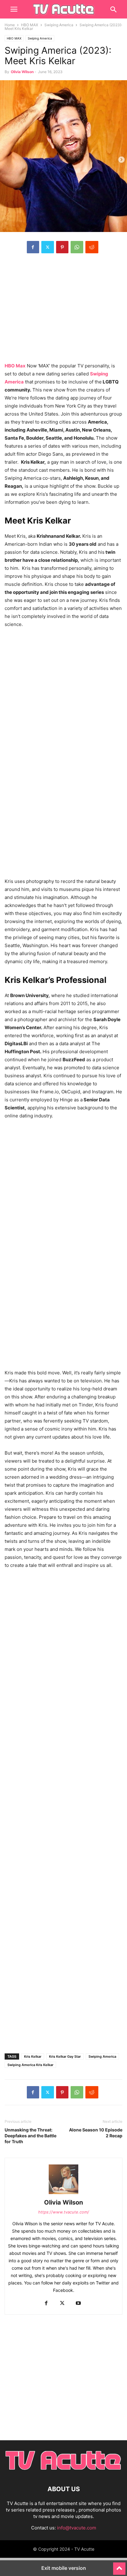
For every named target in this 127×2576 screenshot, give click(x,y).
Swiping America (59, 25)
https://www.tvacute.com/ (64, 2212)
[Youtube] (78, 2303)
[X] (48, 247)
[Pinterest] (62, 247)
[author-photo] (63, 2194)
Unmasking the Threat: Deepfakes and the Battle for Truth (31, 2136)
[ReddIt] (92, 247)
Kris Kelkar (33, 2056)
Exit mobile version (64, 2568)
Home (10, 25)
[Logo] (63, 2470)
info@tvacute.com (77, 2528)
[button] (14, 9)
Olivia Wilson (22, 72)
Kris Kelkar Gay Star (65, 2056)
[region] (63, 311)
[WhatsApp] (77, 247)
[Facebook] (33, 247)
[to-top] (119, 2566)
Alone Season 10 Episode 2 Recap (96, 2133)
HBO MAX (30, 25)
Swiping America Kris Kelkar (30, 2065)
